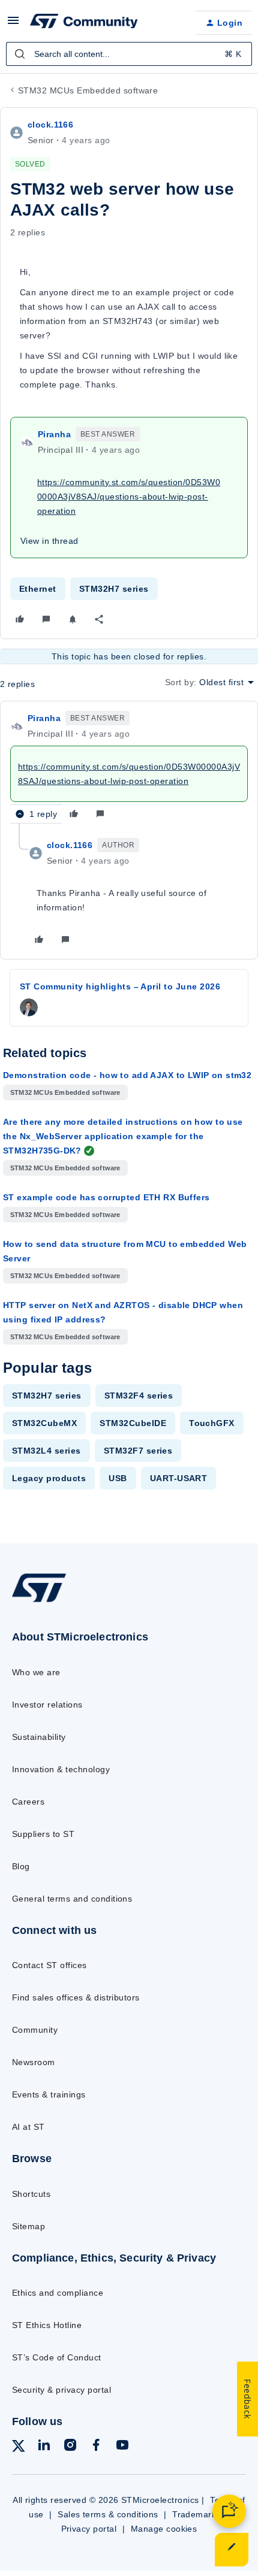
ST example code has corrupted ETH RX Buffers (106, 1197)
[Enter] (20, 54)
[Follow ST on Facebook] (96, 2447)
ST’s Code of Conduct (57, 2357)
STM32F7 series (138, 1451)
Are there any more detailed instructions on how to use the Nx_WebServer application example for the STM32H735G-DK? (123, 1136)
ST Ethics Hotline (47, 2325)
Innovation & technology (61, 1769)
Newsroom (34, 2062)
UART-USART (179, 1478)
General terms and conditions (72, 1899)
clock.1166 (50, 125)
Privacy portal (89, 2529)
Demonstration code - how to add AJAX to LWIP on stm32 (127, 1075)
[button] (13, 25)
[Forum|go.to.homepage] (84, 23)
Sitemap (28, 2226)
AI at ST (28, 2127)
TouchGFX (212, 1423)
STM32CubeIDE (133, 1423)
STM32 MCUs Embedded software (88, 90)
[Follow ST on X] (19, 2448)
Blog (21, 1866)
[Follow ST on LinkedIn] (44, 2447)
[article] (129, 767)
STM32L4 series (46, 1451)
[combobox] (129, 54)
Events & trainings (49, 2094)
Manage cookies (164, 2529)
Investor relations (47, 1705)
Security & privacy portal (61, 2390)
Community (35, 2030)
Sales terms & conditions (108, 2514)
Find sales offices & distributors (76, 1997)
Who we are (36, 1672)
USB (118, 1478)
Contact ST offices (49, 1965)
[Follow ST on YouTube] (122, 2447)
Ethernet (38, 589)
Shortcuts (31, 2194)
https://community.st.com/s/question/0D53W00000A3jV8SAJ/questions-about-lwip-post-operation (129, 497)
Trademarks (196, 2514)
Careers (28, 1802)
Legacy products (49, 1478)
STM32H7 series (114, 589)
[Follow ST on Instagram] (70, 2447)
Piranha (54, 434)
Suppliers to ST (43, 1834)
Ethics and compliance (58, 2293)
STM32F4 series (139, 1396)
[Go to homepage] (39, 1602)
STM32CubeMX (44, 1423)
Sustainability (39, 1737)
